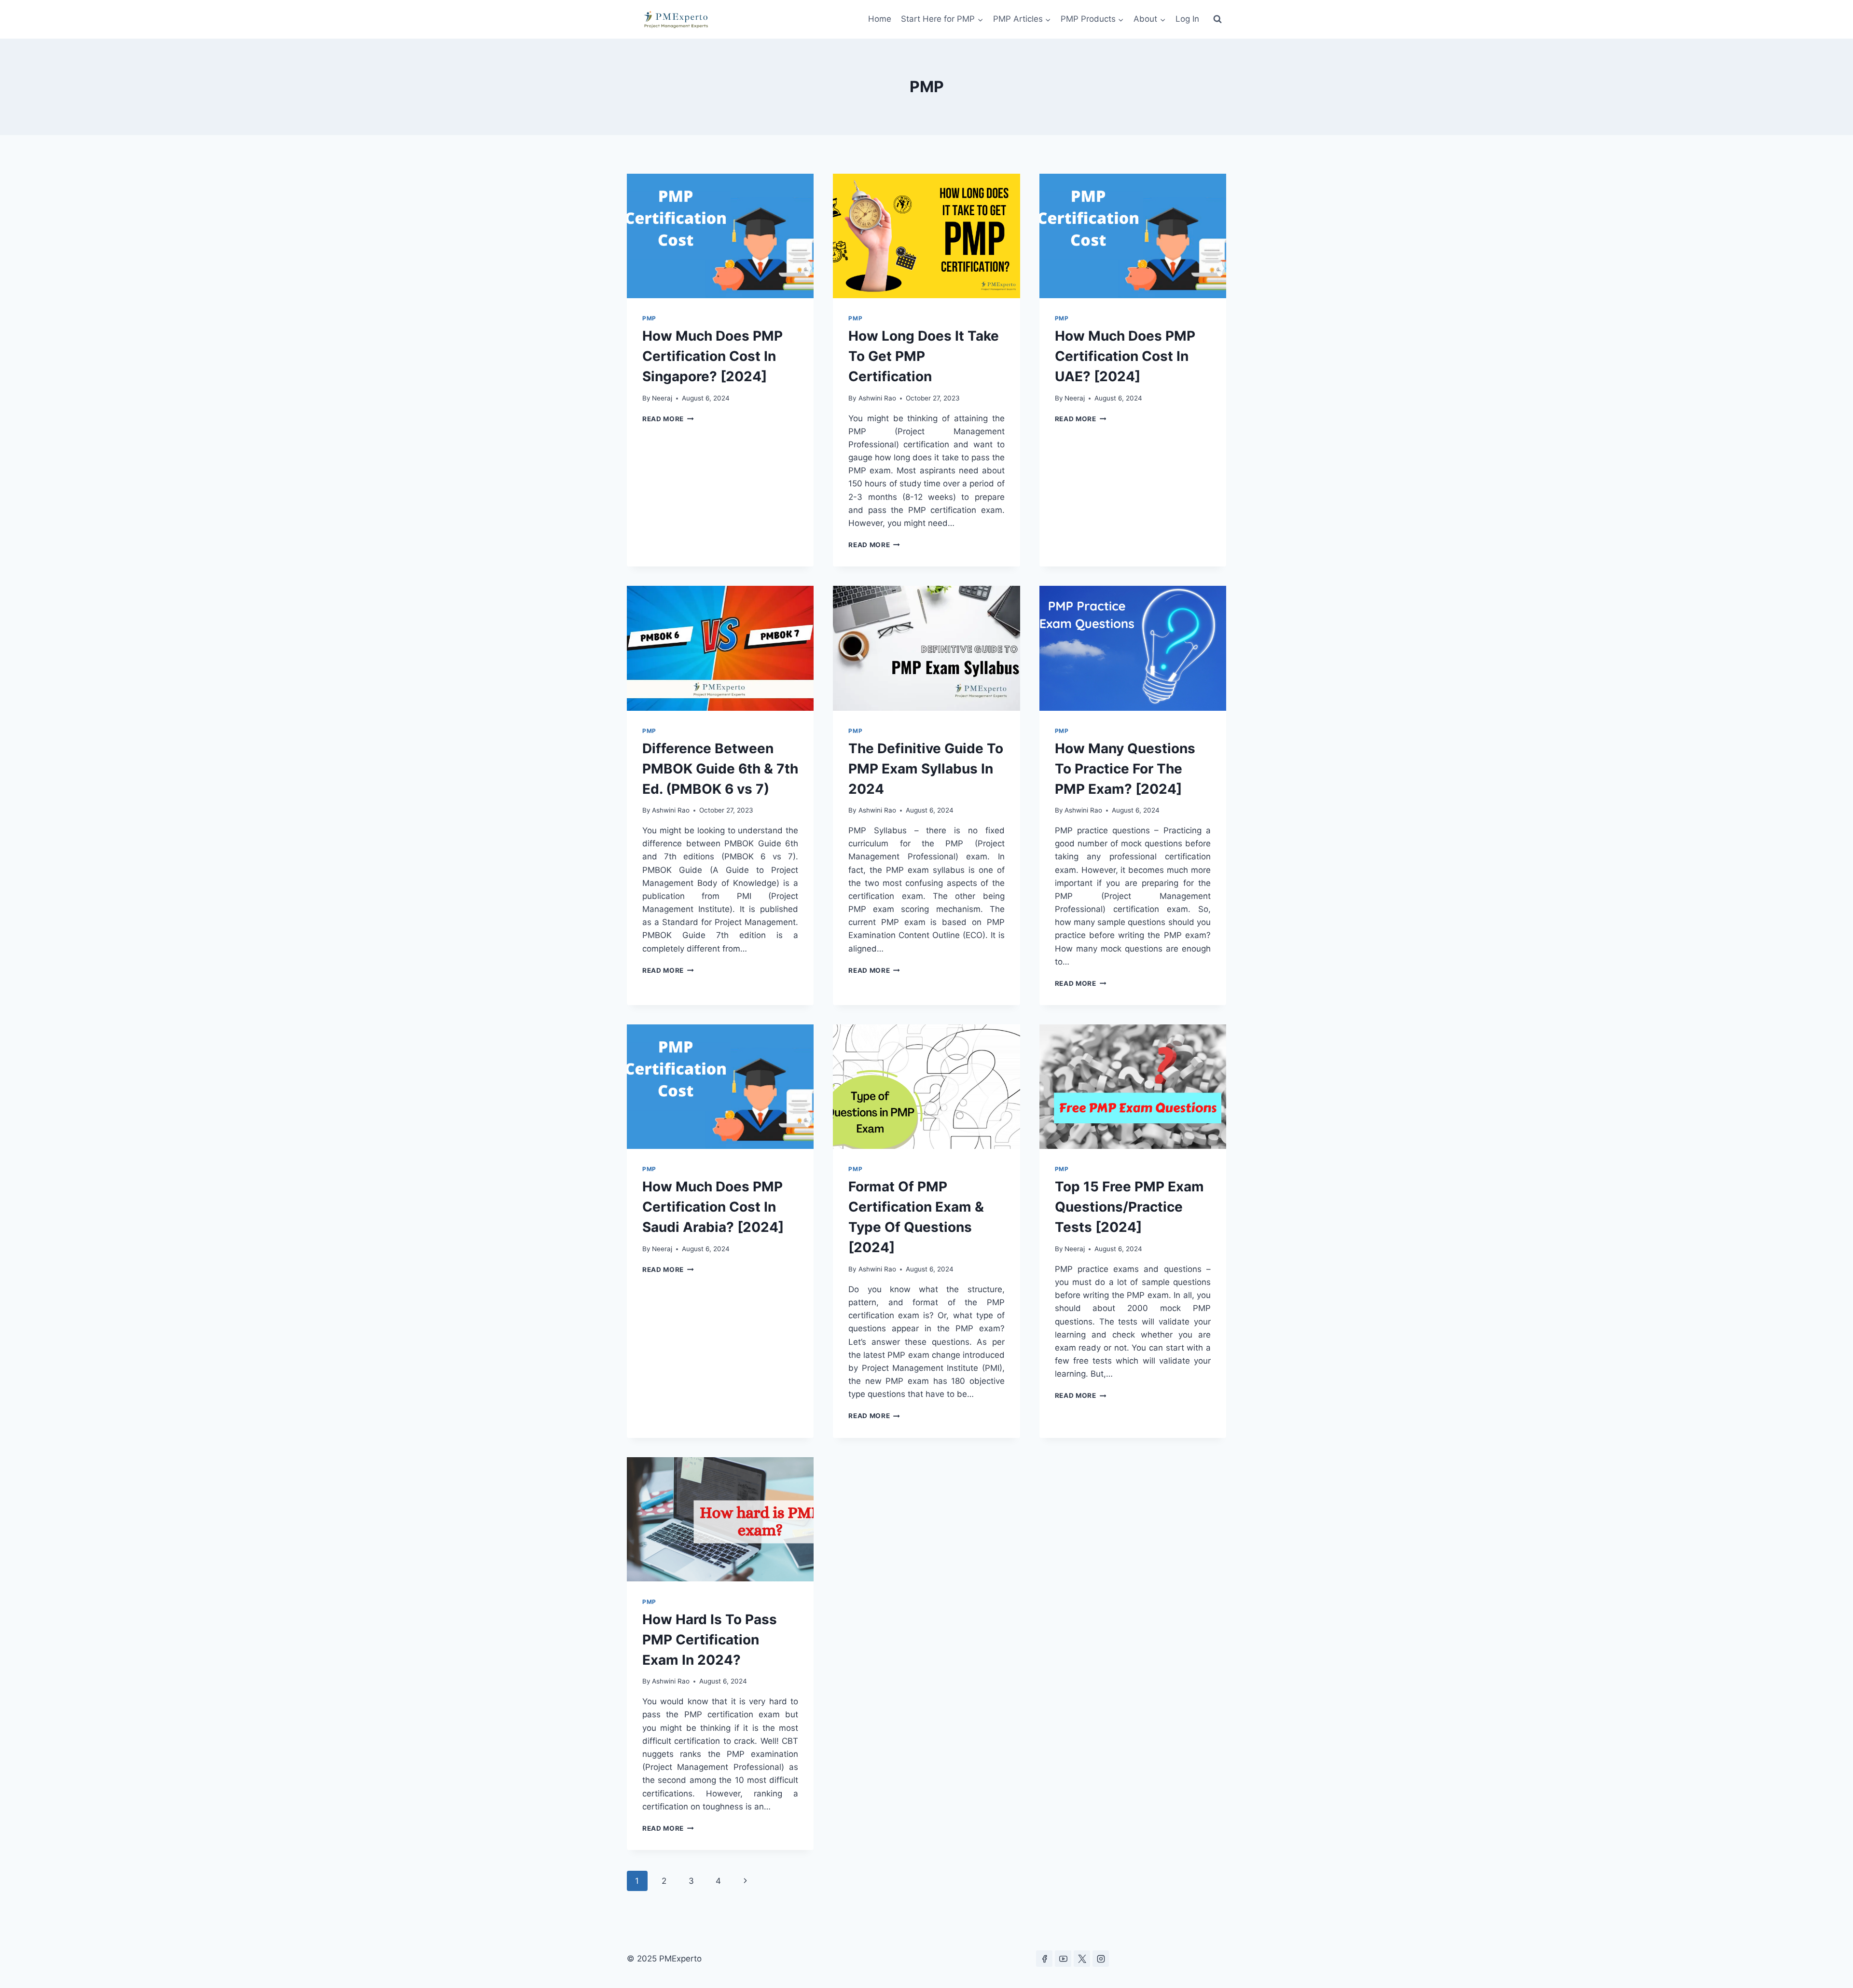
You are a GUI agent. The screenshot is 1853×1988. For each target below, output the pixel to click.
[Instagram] (1101, 1959)
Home (880, 19)
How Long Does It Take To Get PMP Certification (924, 356)
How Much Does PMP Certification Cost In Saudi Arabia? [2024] (713, 1207)
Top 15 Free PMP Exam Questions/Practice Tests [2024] (1129, 1207)
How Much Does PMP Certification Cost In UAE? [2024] (1125, 356)
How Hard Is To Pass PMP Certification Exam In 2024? (710, 1640)
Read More (668, 419)
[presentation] (720, 236)
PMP (649, 318)
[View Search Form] (1217, 19)
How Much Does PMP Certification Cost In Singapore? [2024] (712, 356)
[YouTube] (1063, 1959)
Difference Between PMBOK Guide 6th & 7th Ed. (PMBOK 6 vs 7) (720, 769)
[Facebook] (1044, 1959)
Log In (1187, 19)
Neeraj (662, 398)
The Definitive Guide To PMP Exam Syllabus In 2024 (926, 769)
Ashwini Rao (877, 398)
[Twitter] (1082, 1959)
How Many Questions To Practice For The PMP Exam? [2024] (1125, 769)
